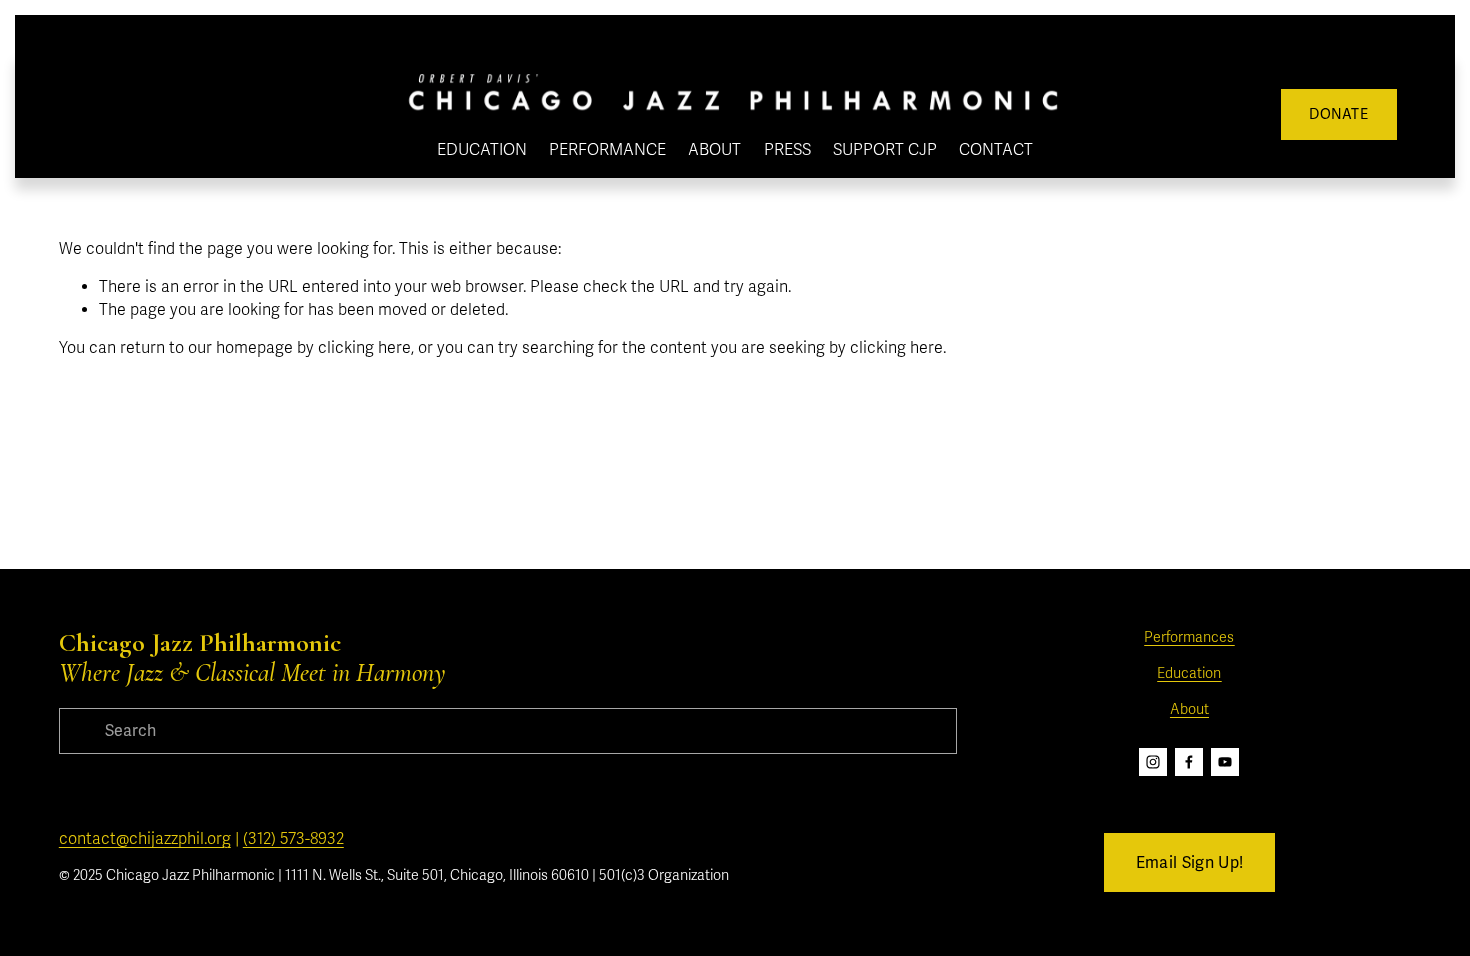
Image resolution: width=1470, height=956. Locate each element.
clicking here (364, 348)
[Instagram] (1153, 762)
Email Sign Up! (1189, 863)
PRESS (787, 150)
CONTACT (996, 150)
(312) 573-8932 (293, 839)
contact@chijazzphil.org (145, 839)
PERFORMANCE (607, 150)
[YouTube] (1225, 762)
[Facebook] (1189, 762)
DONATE (1338, 114)
